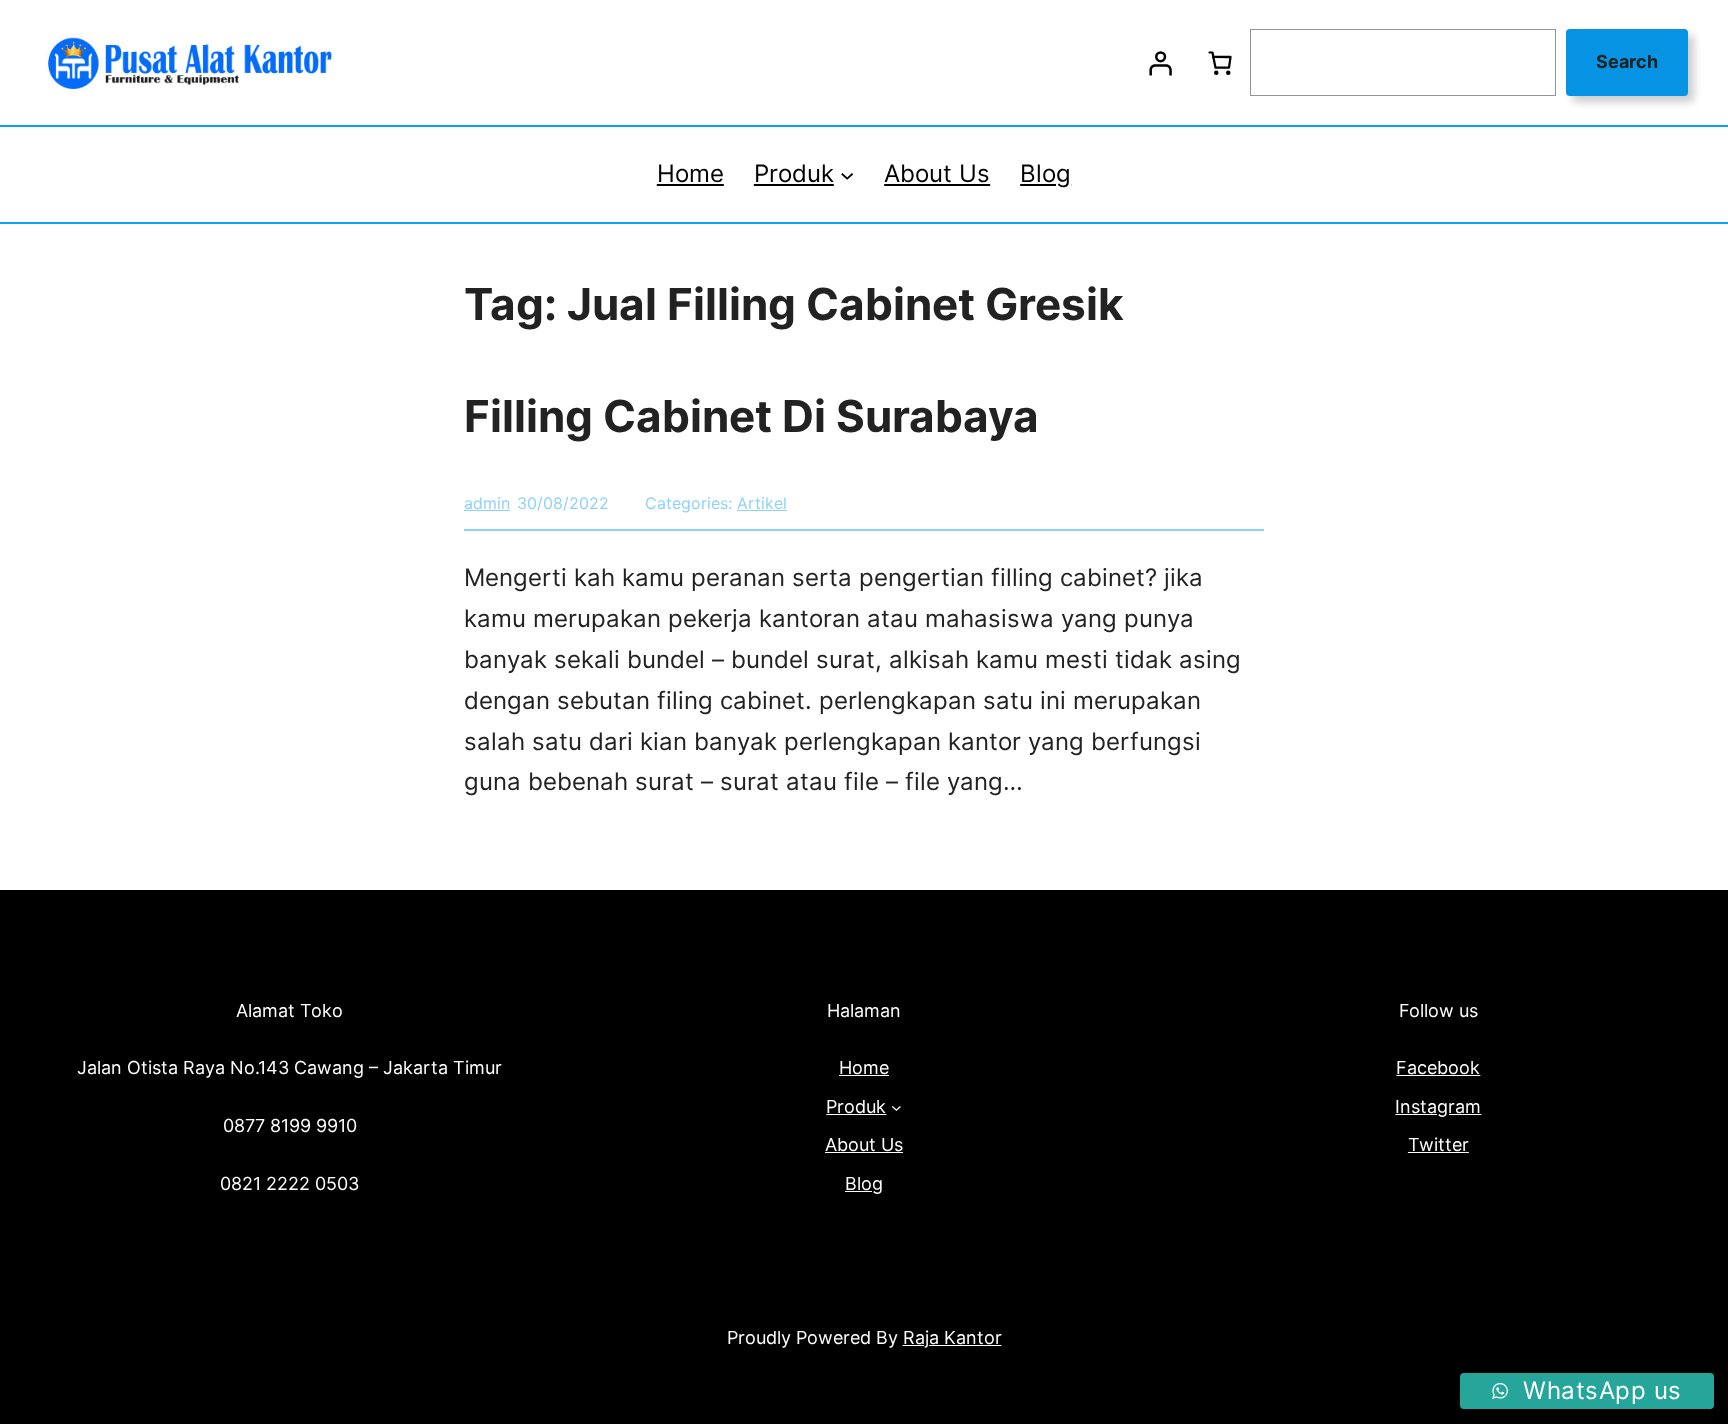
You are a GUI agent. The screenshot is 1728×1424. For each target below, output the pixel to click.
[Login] (1160, 63)
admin (487, 503)
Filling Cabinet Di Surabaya (751, 416)
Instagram (1438, 1106)
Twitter (1438, 1144)
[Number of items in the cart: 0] (1220, 63)
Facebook (1438, 1067)
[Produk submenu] (847, 174)
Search (1627, 61)
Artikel (762, 503)
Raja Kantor (952, 1337)
